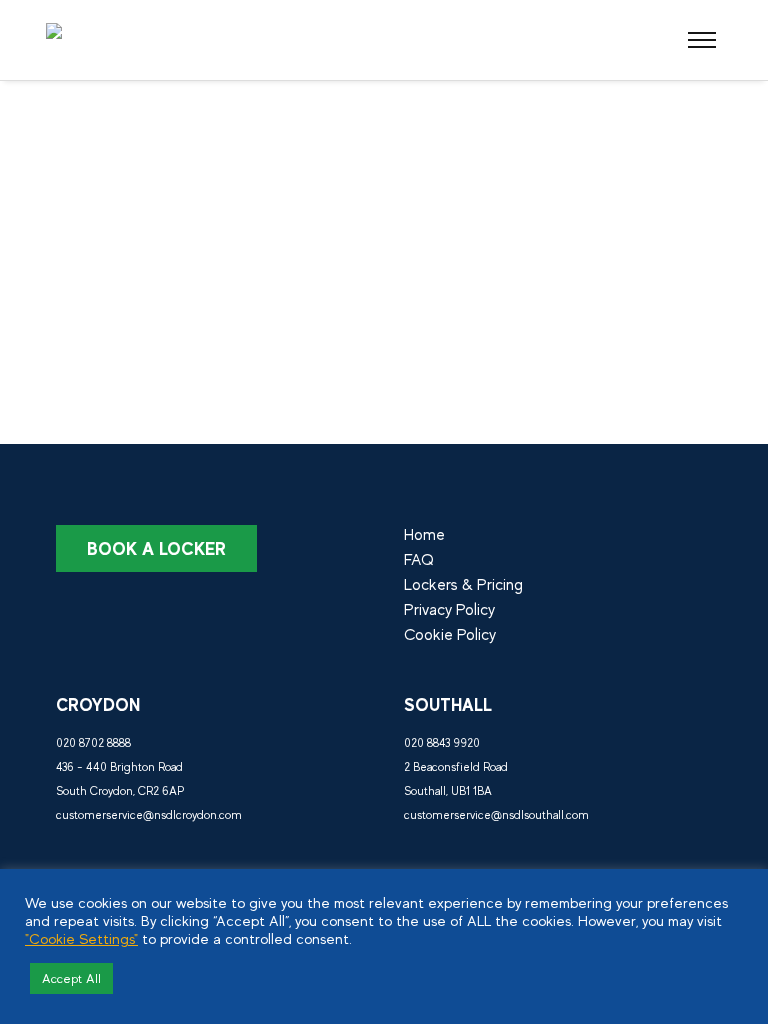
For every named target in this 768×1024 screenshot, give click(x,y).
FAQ (419, 560)
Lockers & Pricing (463, 585)
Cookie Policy (450, 635)
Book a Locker (156, 548)
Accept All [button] (71, 978)
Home (424, 535)
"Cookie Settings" (81, 939)
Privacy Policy (449, 610)
